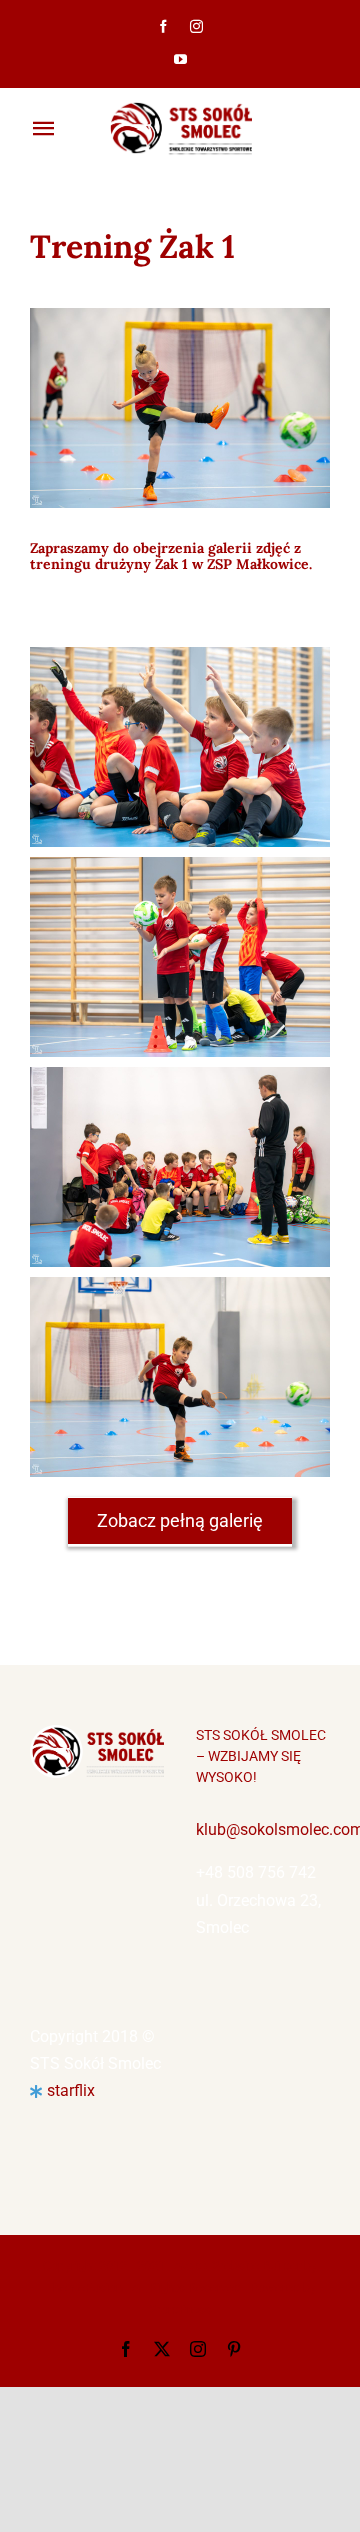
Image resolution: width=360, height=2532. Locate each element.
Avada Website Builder (237, 2265)
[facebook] (163, 26)
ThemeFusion (84, 2287)
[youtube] (180, 59)
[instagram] (196, 26)
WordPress (180, 2309)
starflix (71, 2090)
